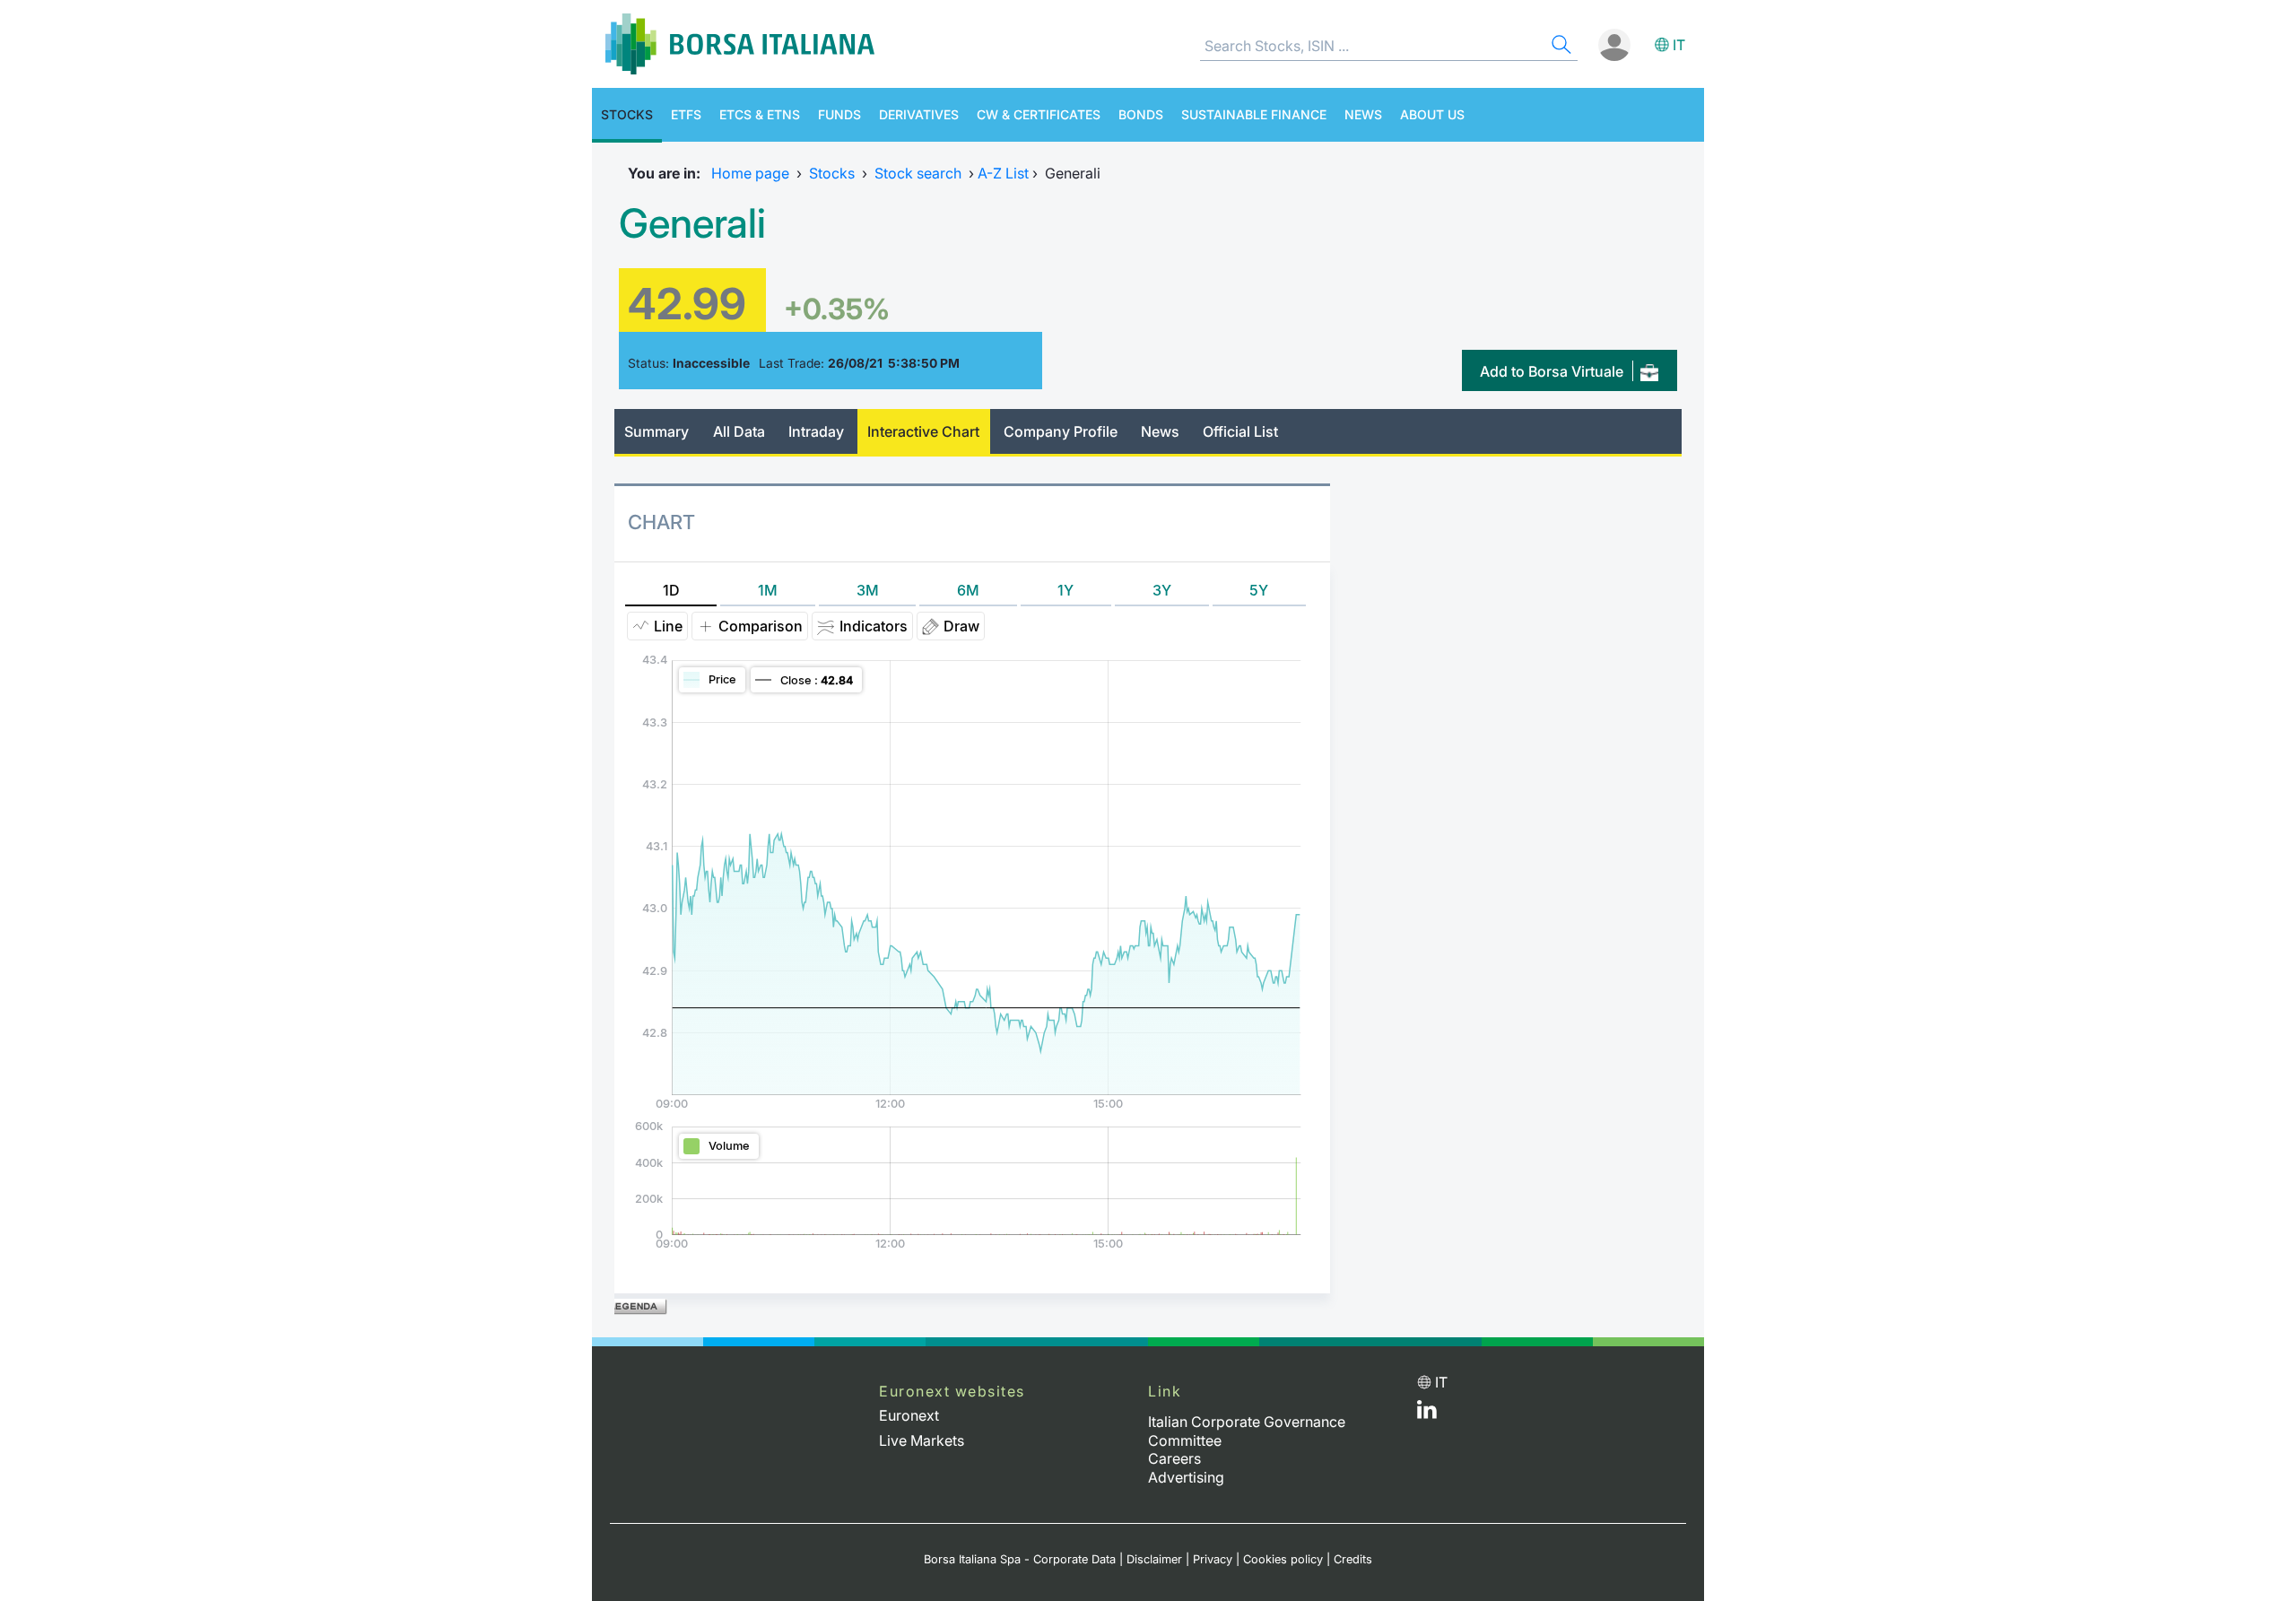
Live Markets (922, 1440)
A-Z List (1003, 173)
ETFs (686, 114)
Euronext (909, 1415)
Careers (1174, 1458)
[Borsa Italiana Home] (740, 44)
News (1363, 114)
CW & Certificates (1039, 114)
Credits (1353, 1559)
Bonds (1141, 114)
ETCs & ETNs (760, 114)
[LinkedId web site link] (1427, 1414)
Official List (1240, 431)
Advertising (1186, 1477)
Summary (657, 431)
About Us (1432, 114)
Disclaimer (1154, 1559)
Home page (750, 173)
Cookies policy (1283, 1559)
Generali (692, 223)
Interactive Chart (923, 431)
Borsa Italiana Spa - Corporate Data (1020, 1559)
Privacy (1213, 1559)
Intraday (816, 431)
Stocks (627, 114)
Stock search (918, 173)
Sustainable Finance (1254, 114)
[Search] (1560, 47)
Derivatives (919, 114)
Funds (839, 114)
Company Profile (1061, 431)
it (1679, 45)
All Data (739, 431)
